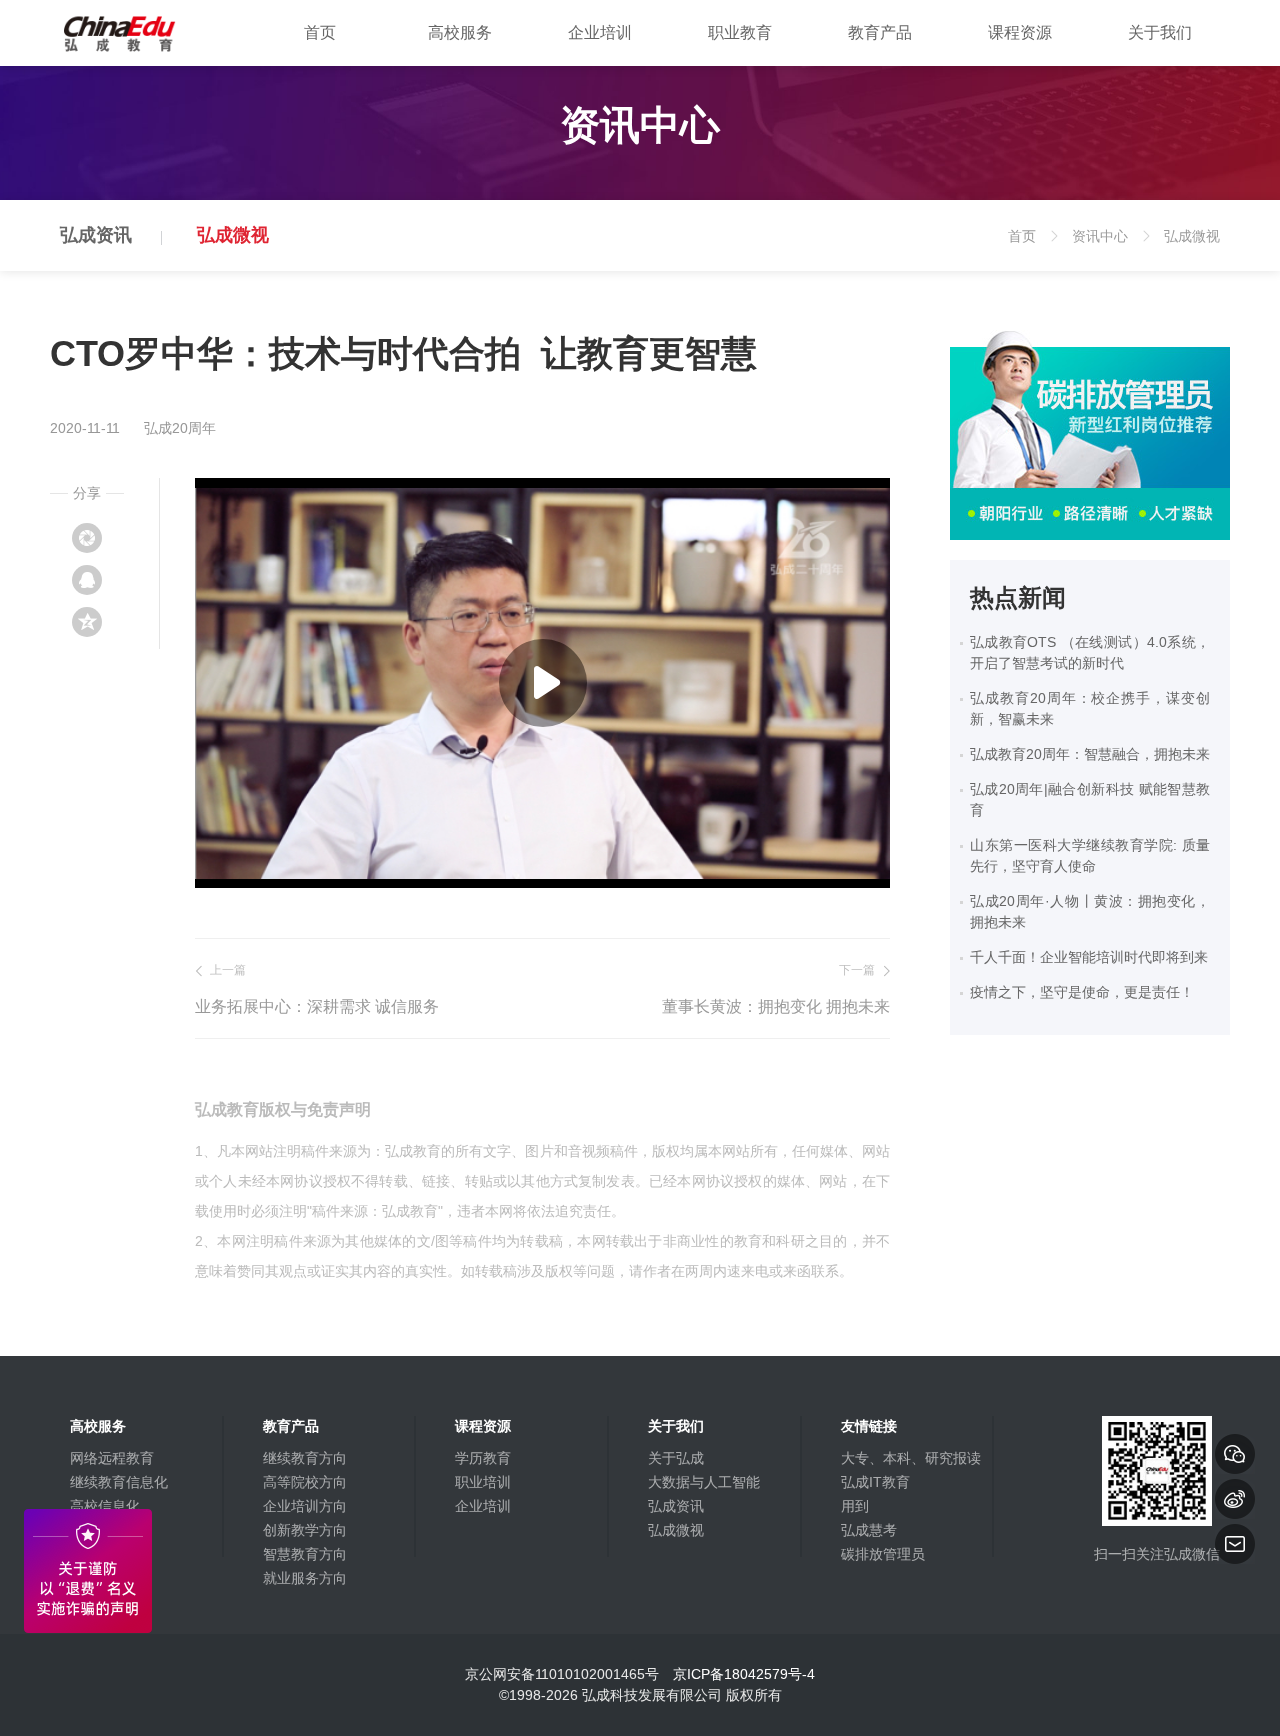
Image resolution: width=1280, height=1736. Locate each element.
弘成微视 (233, 235)
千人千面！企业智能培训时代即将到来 (1089, 957)
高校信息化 (105, 1506)
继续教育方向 (305, 1458)
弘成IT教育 (875, 1482)
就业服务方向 (305, 1578)
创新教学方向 (305, 1530)
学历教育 (483, 1458)
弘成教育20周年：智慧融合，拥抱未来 (1090, 754)
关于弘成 (676, 1458)
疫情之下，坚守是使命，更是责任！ (1082, 992)
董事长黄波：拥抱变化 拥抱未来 (776, 1006)
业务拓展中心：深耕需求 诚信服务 (317, 1006)
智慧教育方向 (305, 1554)
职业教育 (740, 32)
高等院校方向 (305, 1482)
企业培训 (600, 32)
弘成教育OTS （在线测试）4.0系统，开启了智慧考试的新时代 (1090, 652)
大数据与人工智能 (704, 1482)
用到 (855, 1506)
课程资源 (1020, 32)
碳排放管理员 (883, 1554)
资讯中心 (1109, 249)
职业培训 (483, 1482)
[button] (543, 683)
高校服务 (460, 32)
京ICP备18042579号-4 (744, 1674)
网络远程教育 (112, 1458)
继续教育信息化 (119, 1482)
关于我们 (1160, 32)
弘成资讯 (96, 235)
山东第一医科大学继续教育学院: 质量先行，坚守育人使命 (1090, 855)
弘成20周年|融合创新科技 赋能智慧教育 (1090, 799)
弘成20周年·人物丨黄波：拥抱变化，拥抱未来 (1090, 911)
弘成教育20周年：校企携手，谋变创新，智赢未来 (1090, 708)
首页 (320, 32)
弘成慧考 (869, 1530)
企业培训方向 (305, 1506)
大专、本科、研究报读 (911, 1458)
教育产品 (880, 32)
